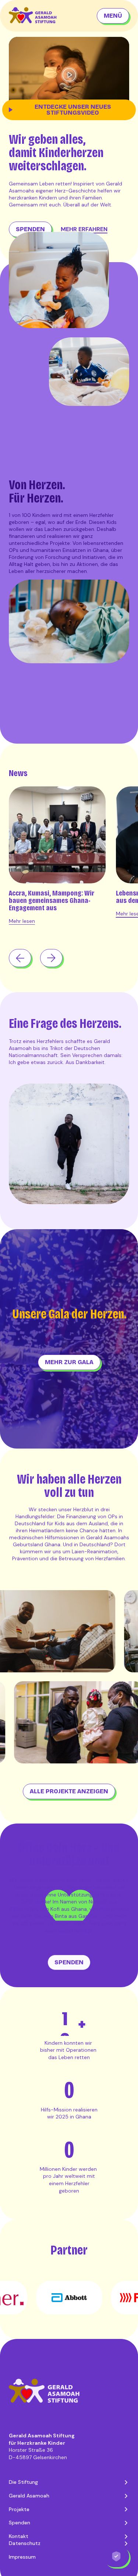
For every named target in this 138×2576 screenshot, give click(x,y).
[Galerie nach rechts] (51, 958)
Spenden (20, 2538)
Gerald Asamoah (29, 2511)
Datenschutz (25, 2559)
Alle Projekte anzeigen (69, 1791)
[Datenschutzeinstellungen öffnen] (116, 2556)
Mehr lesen (22, 921)
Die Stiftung (23, 2497)
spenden (30, 229)
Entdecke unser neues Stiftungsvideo (73, 110)
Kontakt (19, 2551)
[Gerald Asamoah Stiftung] (36, 16)
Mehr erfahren (84, 229)
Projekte (19, 2524)
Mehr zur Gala (69, 1362)
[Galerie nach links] (20, 958)
